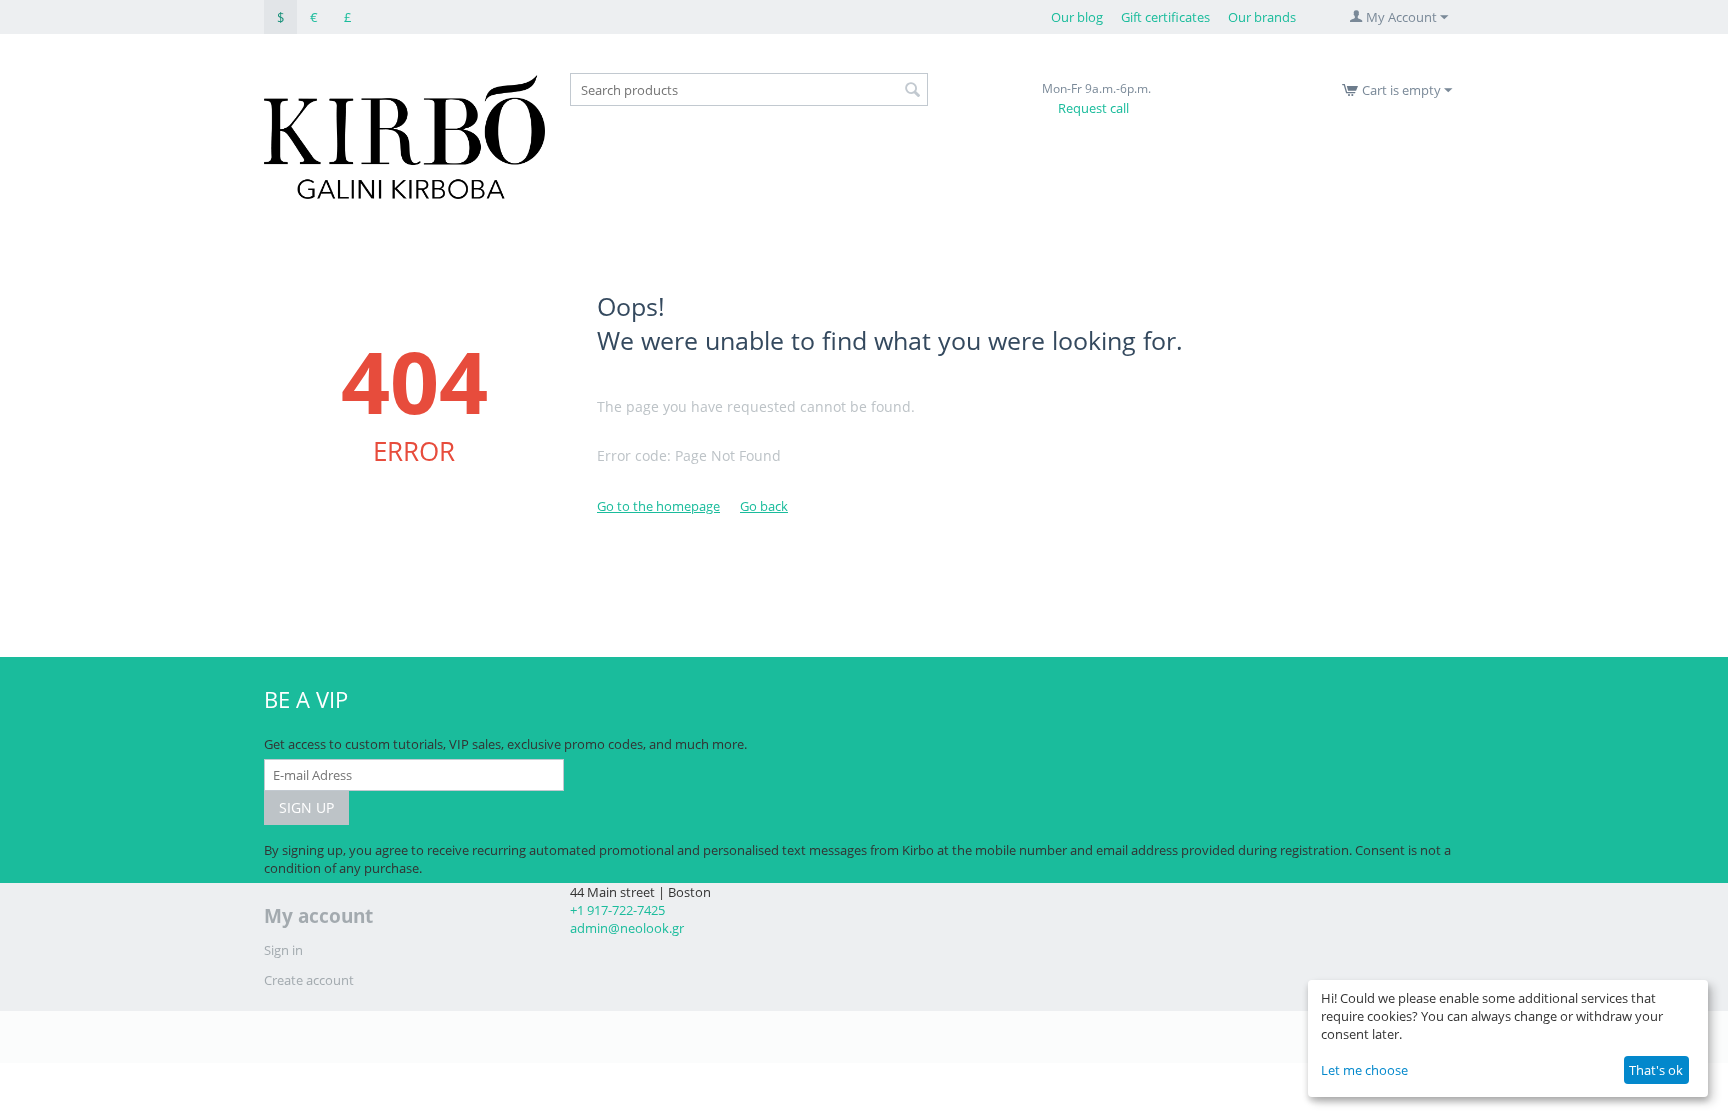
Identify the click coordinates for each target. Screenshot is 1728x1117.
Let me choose (1364, 1070)
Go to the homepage (658, 506)
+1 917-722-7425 (617, 910)
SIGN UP (306, 807)
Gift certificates (1165, 17)
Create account (309, 980)
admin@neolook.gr (627, 928)
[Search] (913, 91)
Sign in (283, 950)
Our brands (1262, 17)
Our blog (1077, 17)
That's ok (1656, 1070)
